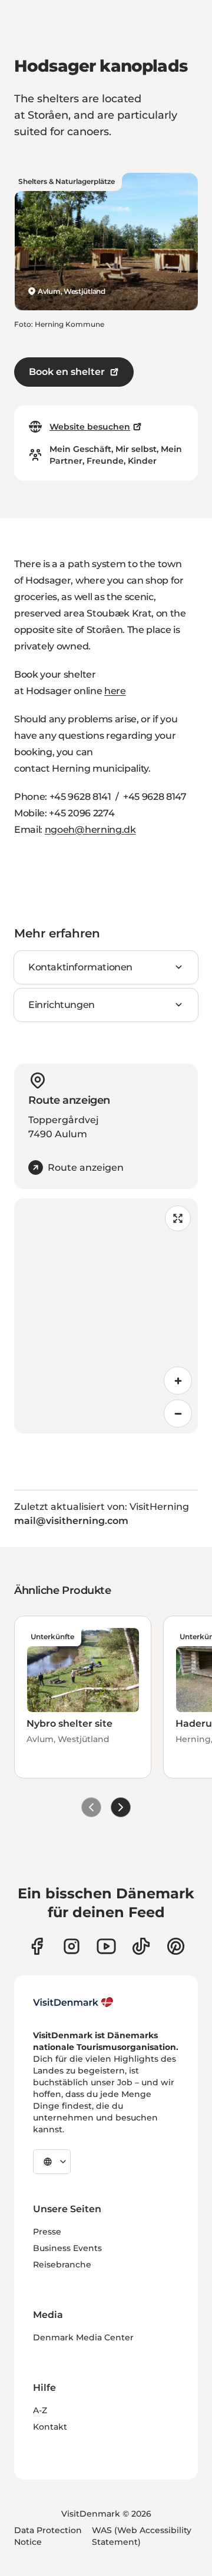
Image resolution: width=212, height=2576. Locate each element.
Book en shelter (67, 372)
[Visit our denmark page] (37, 1946)
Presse (47, 2232)
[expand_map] (178, 1218)
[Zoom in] (178, 1381)
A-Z (40, 2410)
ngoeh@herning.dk (90, 830)
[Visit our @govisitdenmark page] (141, 1946)
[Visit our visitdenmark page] (106, 1946)
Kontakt (50, 2427)
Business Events (67, 2248)
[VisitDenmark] (73, 2002)
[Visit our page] (72, 1946)
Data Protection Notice (48, 2536)
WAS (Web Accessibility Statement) (142, 2536)
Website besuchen (90, 427)
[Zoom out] (178, 1413)
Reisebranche (62, 2265)
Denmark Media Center (83, 2337)
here (115, 691)
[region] (106, 1316)
